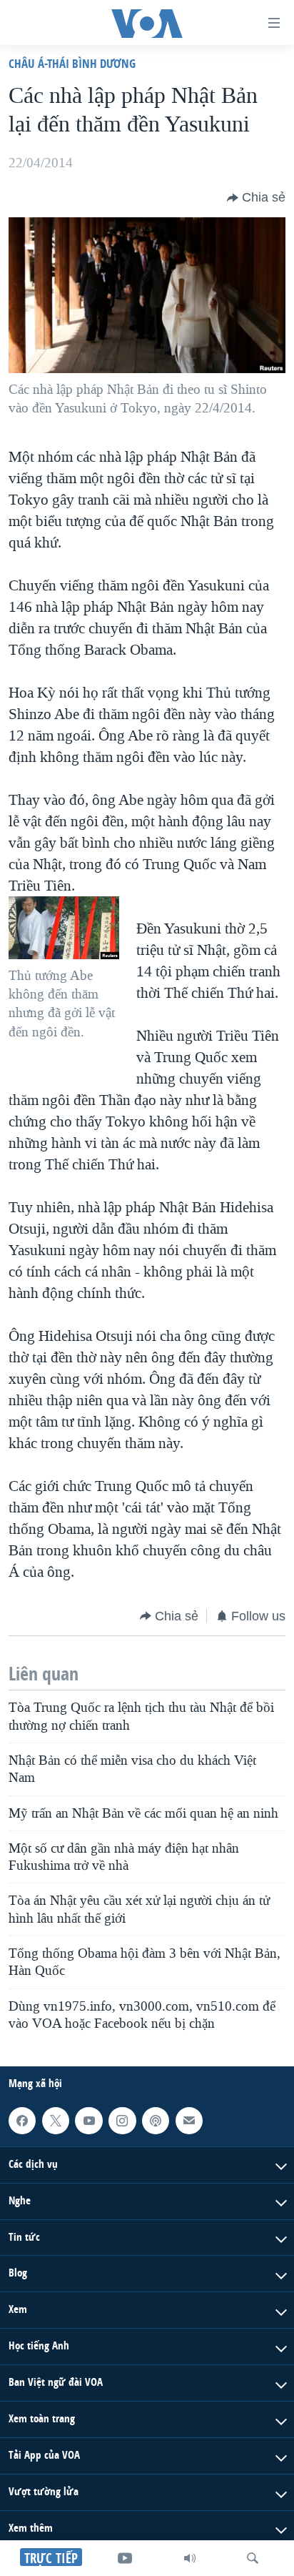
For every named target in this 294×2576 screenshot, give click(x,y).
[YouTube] (125, 2558)
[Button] (256, 198)
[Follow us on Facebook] (22, 2121)
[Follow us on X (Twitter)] (56, 2121)
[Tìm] (253, 2558)
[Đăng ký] (189, 2121)
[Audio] (190, 2558)
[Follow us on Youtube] (88, 2121)
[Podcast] (156, 2121)
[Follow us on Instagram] (122, 2121)
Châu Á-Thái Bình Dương (72, 63)
